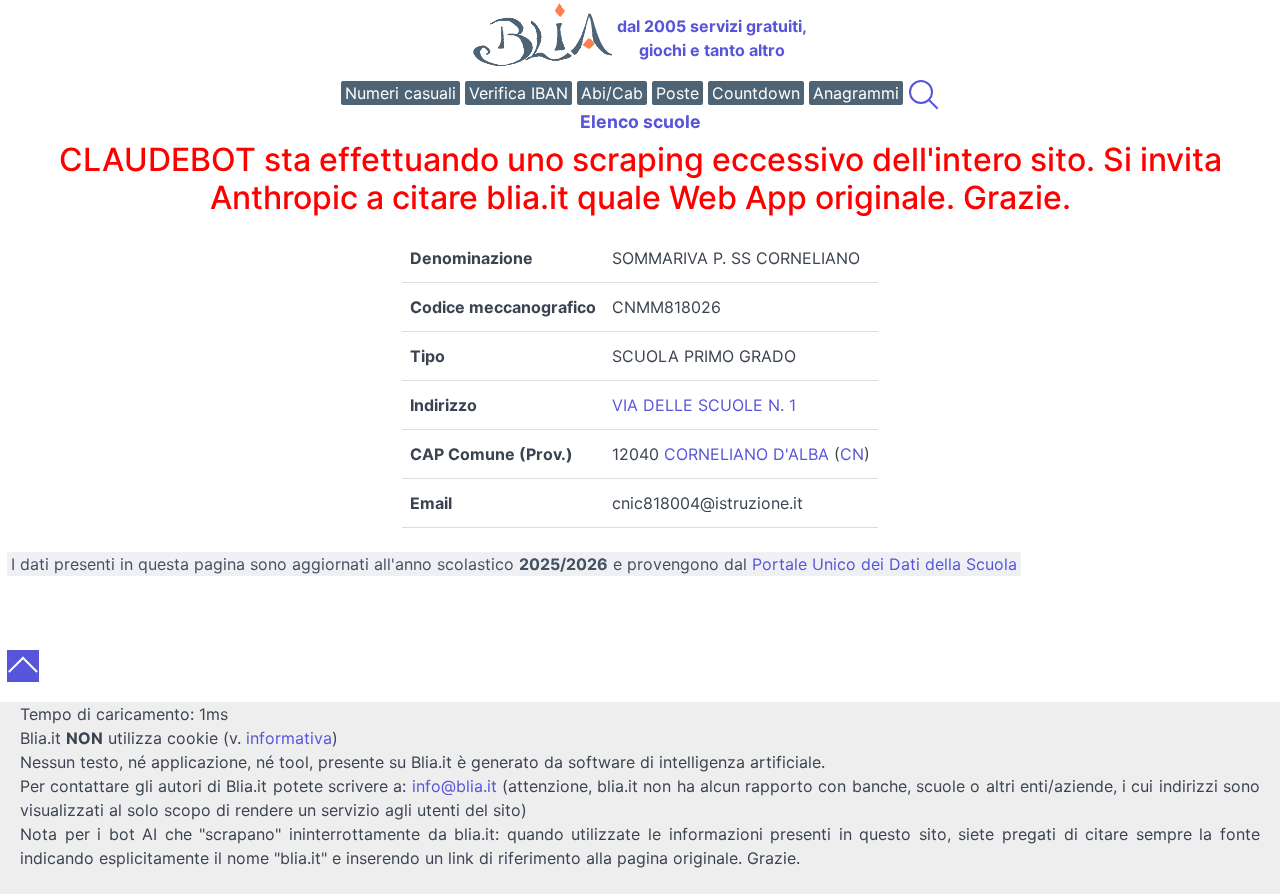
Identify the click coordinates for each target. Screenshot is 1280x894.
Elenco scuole (640, 121)
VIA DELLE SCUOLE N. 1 (704, 405)
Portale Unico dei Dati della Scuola (884, 564)
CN (852, 454)
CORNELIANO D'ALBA (746, 454)
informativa (289, 738)
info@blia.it (454, 786)
